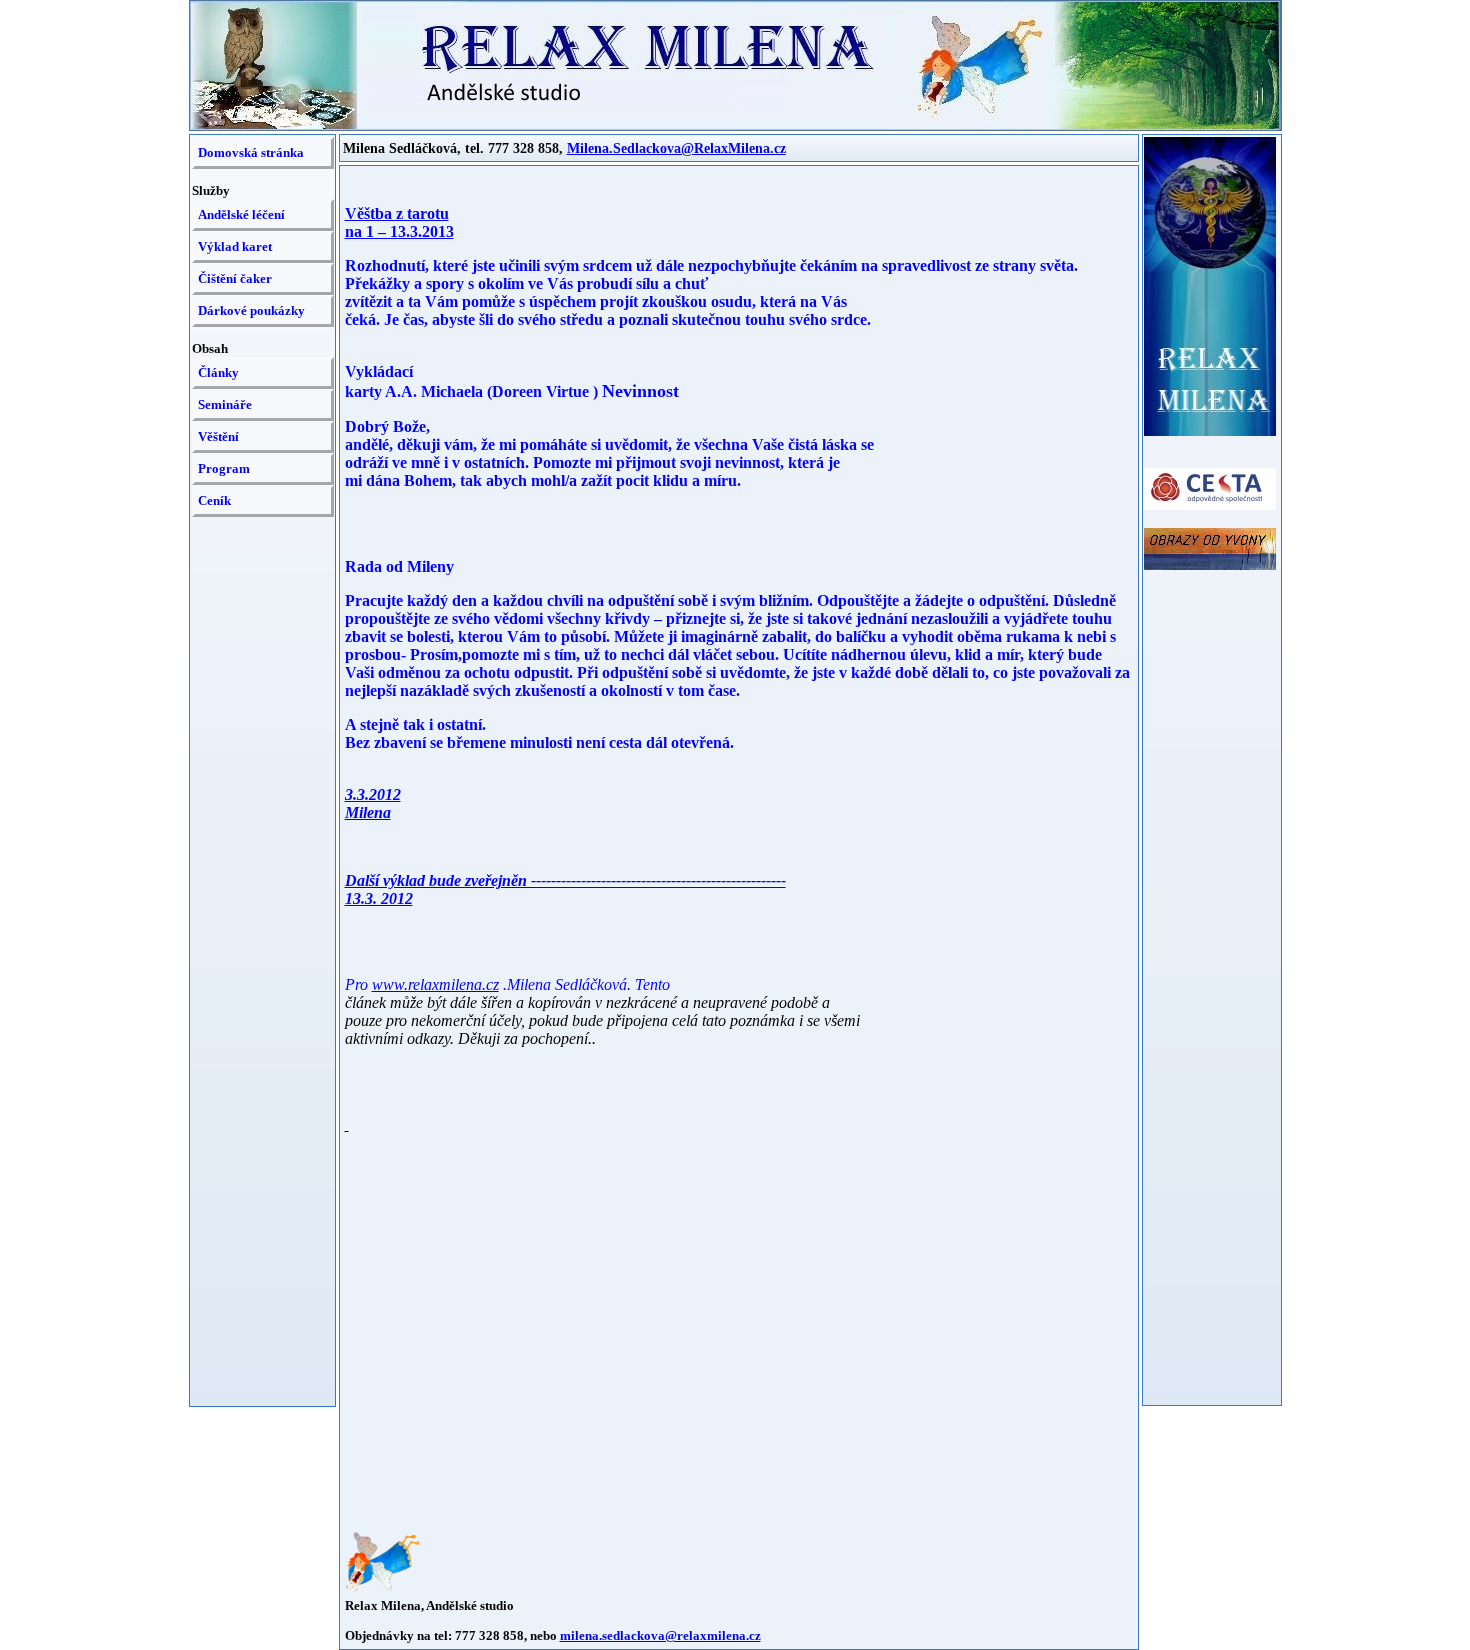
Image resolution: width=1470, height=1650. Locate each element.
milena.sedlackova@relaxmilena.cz (660, 1636)
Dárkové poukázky (251, 310)
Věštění (218, 436)
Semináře (225, 404)
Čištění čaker (235, 278)
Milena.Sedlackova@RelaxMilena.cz (676, 148)
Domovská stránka (251, 152)
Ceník (214, 500)
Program (224, 468)
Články (218, 372)
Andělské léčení (241, 214)
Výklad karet (235, 246)
